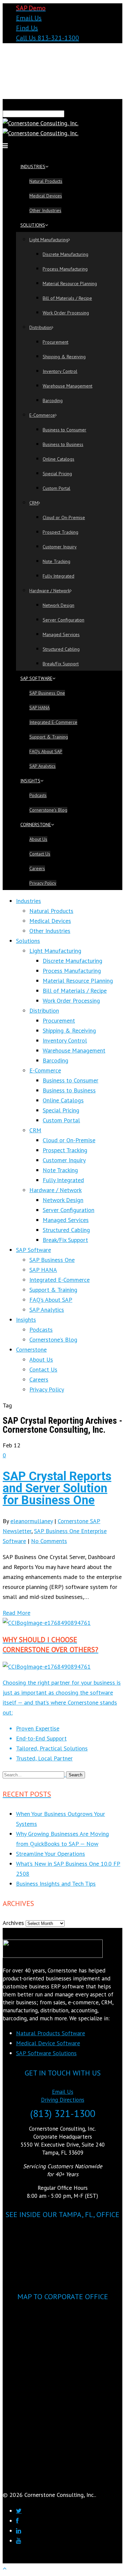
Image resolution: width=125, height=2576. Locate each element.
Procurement (55, 342)
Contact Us (40, 854)
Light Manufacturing (49, 240)
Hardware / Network (50, 591)
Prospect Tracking (60, 532)
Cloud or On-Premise (64, 517)
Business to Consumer (64, 430)
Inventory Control (60, 371)
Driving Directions (63, 2100)
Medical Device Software (48, 2043)
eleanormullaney (31, 1521)
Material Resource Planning (70, 283)
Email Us (29, 18)
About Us (38, 839)
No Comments (49, 1541)
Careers (37, 868)
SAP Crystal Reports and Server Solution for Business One (57, 1488)
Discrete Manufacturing (65, 254)
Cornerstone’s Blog (48, 810)
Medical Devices (46, 196)
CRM (34, 503)
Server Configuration (63, 620)
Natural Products (46, 181)
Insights (30, 781)
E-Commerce (42, 415)
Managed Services (61, 634)
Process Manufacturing (65, 269)
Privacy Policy (43, 883)
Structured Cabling (61, 649)
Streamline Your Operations (50, 1854)
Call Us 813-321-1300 (47, 38)
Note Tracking (56, 561)
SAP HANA (39, 708)
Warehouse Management (67, 386)
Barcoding (53, 400)
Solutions (33, 225)
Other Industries (45, 210)
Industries (33, 167)
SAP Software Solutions (46, 2053)
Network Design (58, 605)
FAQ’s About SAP (46, 751)
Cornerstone (36, 825)
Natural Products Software (50, 2033)
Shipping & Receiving (64, 357)
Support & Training (49, 737)
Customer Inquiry (60, 547)
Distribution (40, 327)
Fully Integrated (58, 576)
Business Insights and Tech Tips (56, 1884)
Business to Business (63, 444)
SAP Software (36, 678)
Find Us (27, 28)
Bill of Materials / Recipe (67, 298)
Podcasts (38, 795)
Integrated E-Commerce (53, 722)
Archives (13, 1923)
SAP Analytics (42, 766)
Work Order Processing (66, 313)
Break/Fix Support (61, 664)
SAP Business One (47, 693)
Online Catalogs (58, 459)
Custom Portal (56, 488)
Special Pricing (57, 474)
